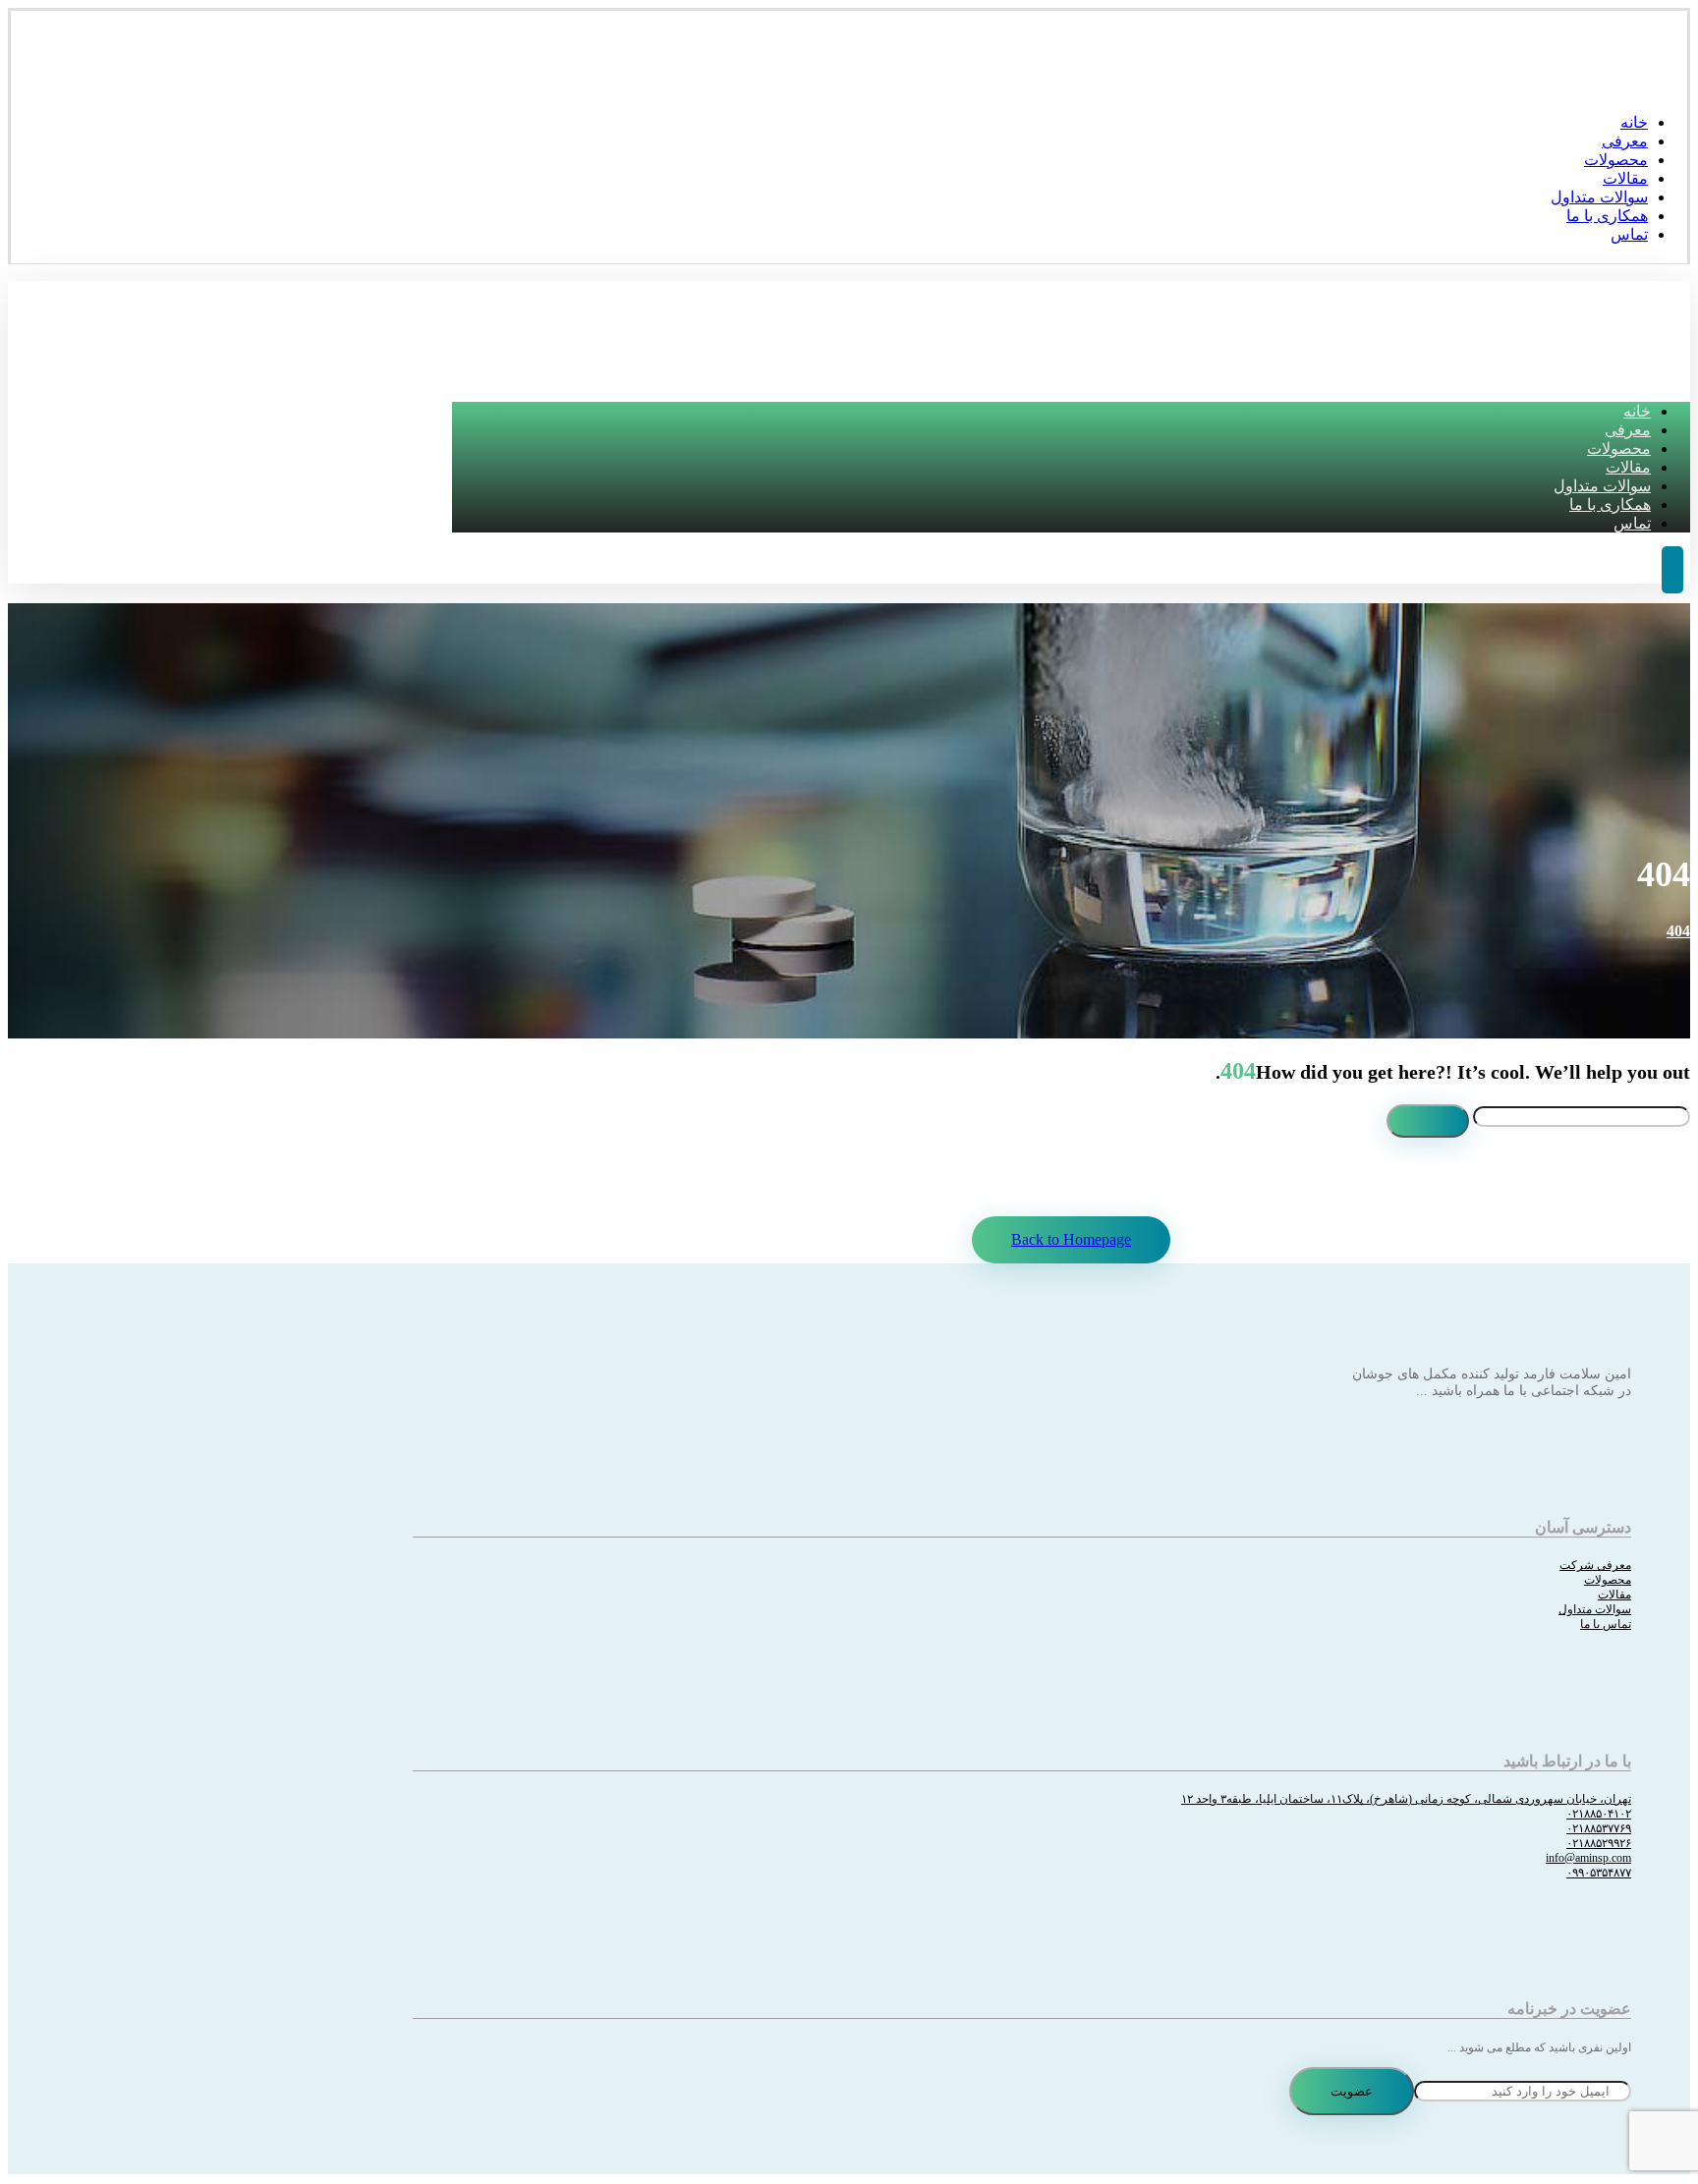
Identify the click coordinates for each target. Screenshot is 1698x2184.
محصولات (1608, 1580)
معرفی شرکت (1595, 1565)
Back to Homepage (1071, 1239)
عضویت (1352, 2091)
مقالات (1614, 1595)
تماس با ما (1606, 1624)
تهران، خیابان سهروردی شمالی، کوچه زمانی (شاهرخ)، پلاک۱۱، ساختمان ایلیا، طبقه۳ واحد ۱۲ (1406, 1799)
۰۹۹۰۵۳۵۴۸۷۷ (1599, 1873)
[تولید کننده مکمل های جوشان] (1658, 84)
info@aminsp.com (1588, 1858)
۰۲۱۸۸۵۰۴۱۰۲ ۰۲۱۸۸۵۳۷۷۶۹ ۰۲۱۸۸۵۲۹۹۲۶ (1599, 1828)
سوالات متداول (1595, 1609)
